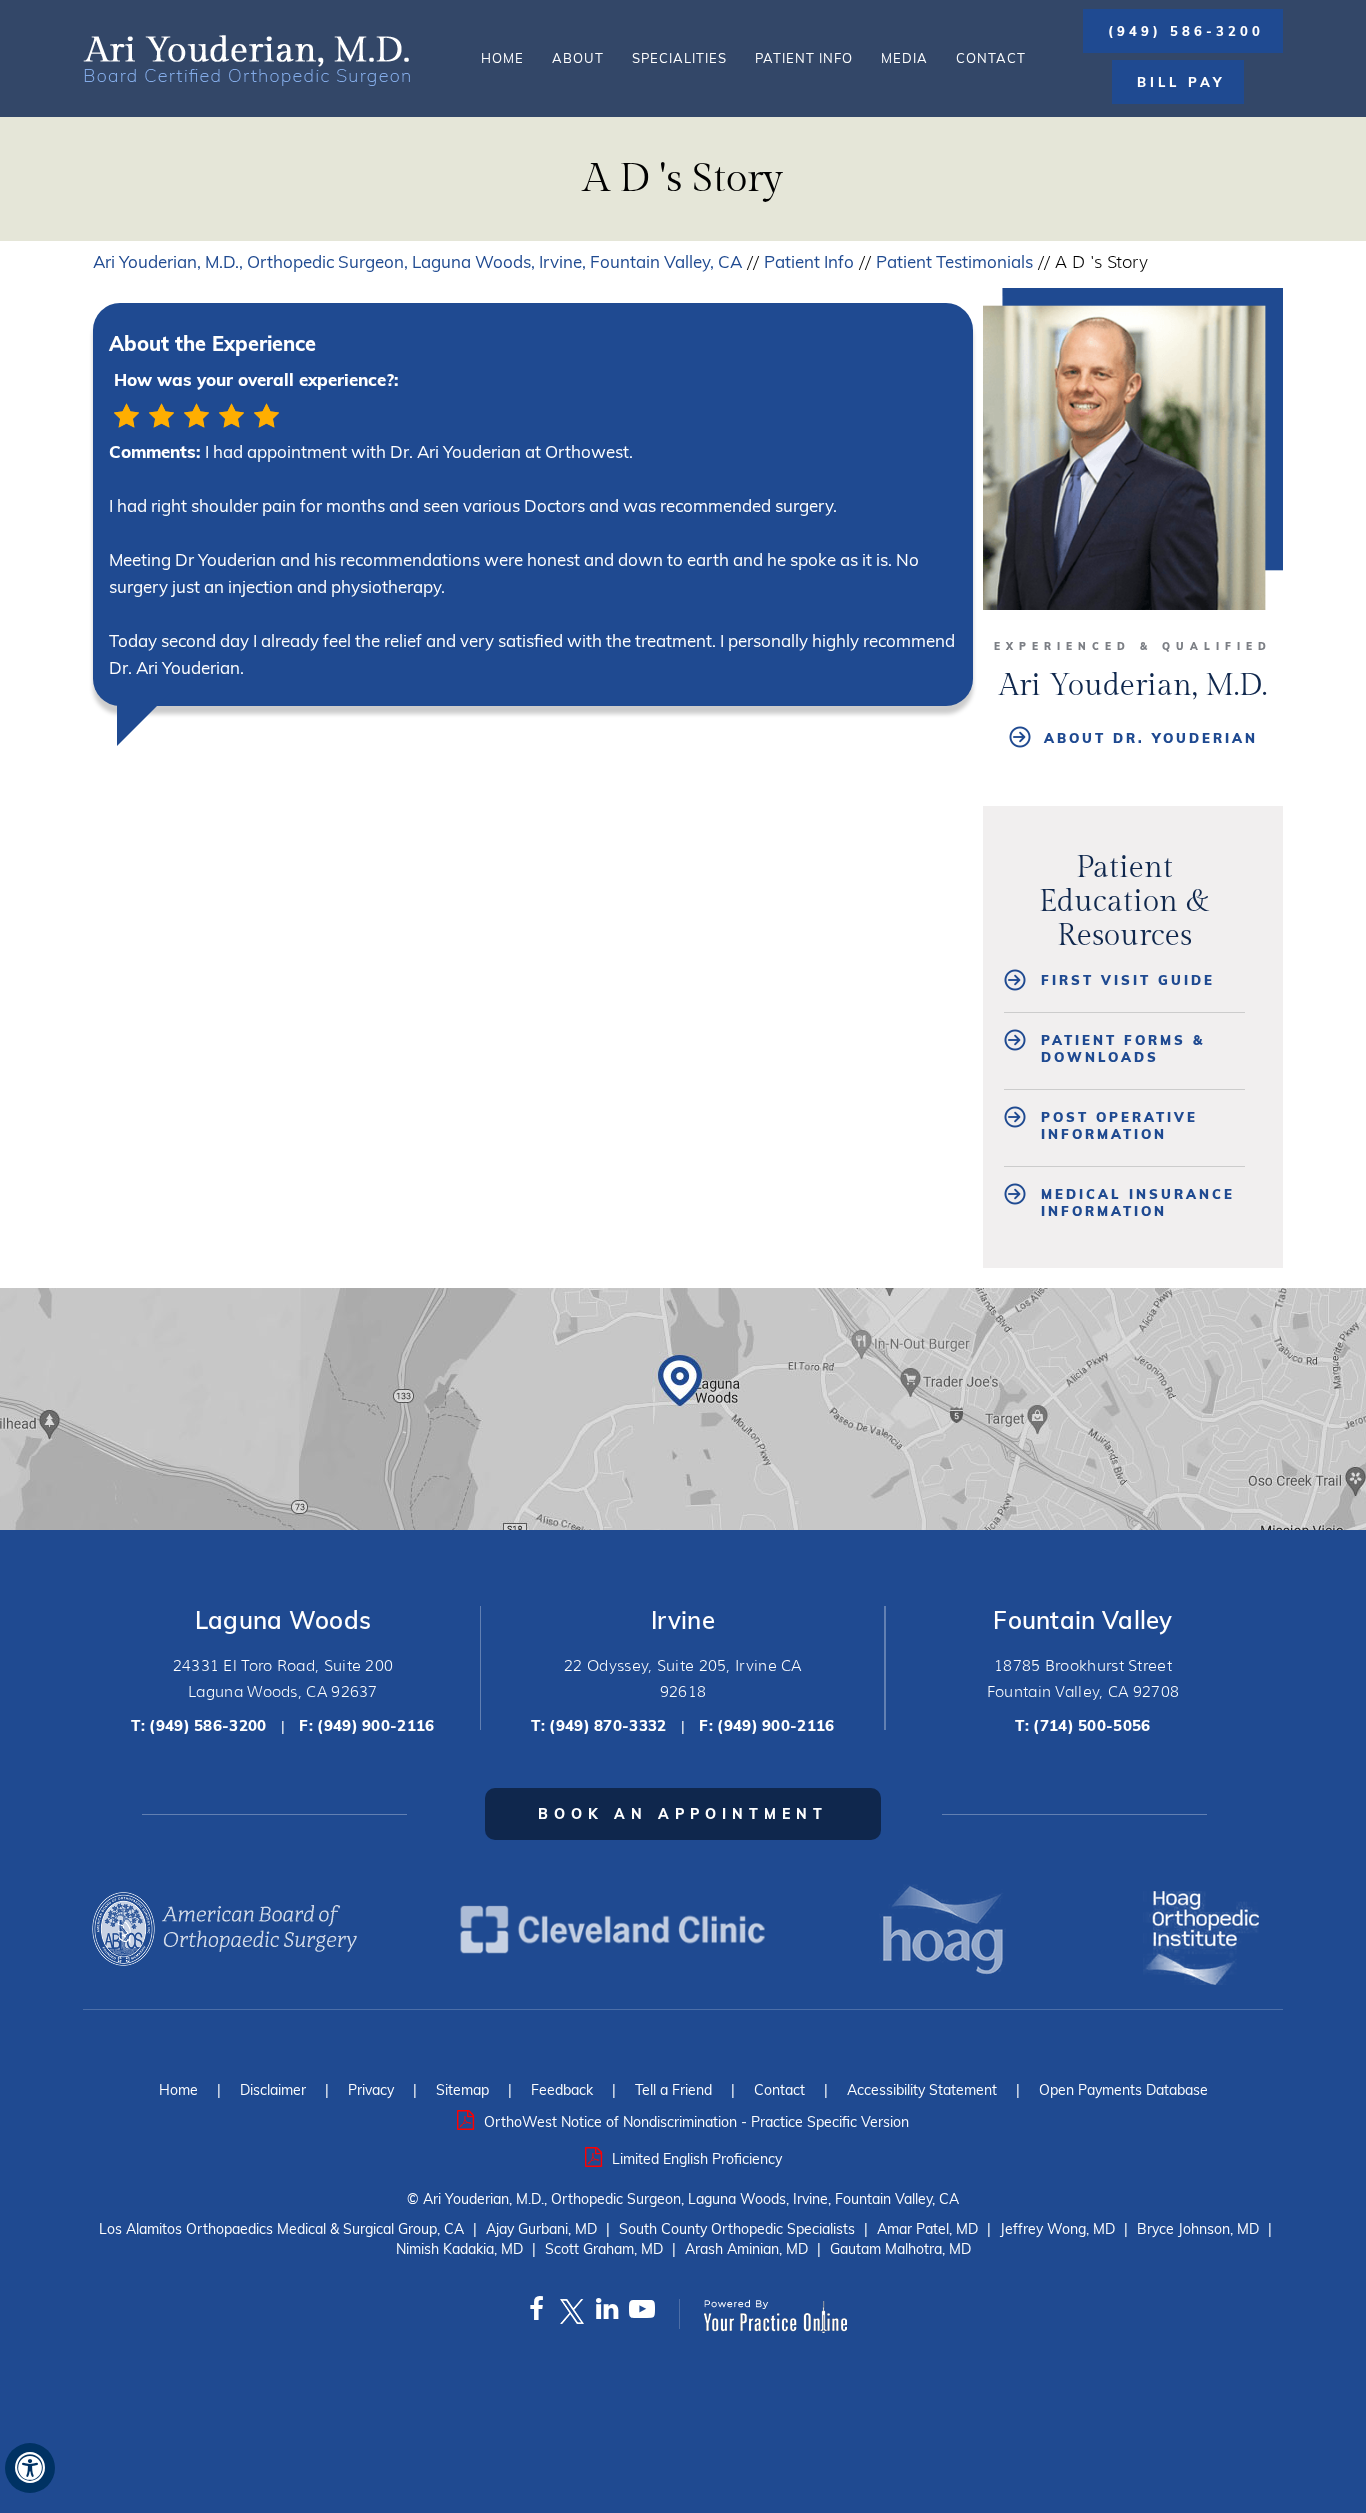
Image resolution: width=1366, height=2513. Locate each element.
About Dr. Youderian (1151, 738)
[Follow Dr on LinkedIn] (606, 2314)
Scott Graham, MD (604, 2249)
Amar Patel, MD (927, 2229)
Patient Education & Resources (1124, 902)
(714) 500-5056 (1091, 1725)
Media (904, 58)
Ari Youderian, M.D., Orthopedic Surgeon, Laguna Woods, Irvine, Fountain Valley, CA (417, 261)
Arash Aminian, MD (746, 2249)
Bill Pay (1181, 82)
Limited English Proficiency (697, 2159)
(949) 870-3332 (607, 1725)
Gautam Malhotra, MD (900, 2249)
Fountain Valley (1083, 1620)
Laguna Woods (283, 1620)
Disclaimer (273, 2090)
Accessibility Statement (922, 2090)
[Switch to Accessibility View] (30, 2468)
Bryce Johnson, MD (1198, 2229)
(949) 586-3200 (1186, 31)
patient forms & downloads (1123, 1048)
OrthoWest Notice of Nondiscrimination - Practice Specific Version (696, 2122)
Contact (991, 58)
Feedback (562, 2090)
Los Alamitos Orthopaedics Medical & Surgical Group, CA (281, 2229)
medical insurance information (1138, 1202)
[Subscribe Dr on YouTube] (641, 2314)
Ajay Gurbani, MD (541, 2229)
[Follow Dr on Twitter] (571, 2314)
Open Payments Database (1123, 2090)
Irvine (683, 1620)
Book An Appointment (683, 1814)
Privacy (371, 2090)
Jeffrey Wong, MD (1057, 2229)
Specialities (679, 58)
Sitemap (462, 2090)
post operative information (1119, 1125)
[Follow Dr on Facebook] (536, 2314)
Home (502, 58)
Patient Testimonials (954, 261)
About (578, 58)
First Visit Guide (1128, 980)
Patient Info (804, 58)
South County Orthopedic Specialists (737, 2229)
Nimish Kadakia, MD (459, 2249)
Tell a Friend (673, 2090)
